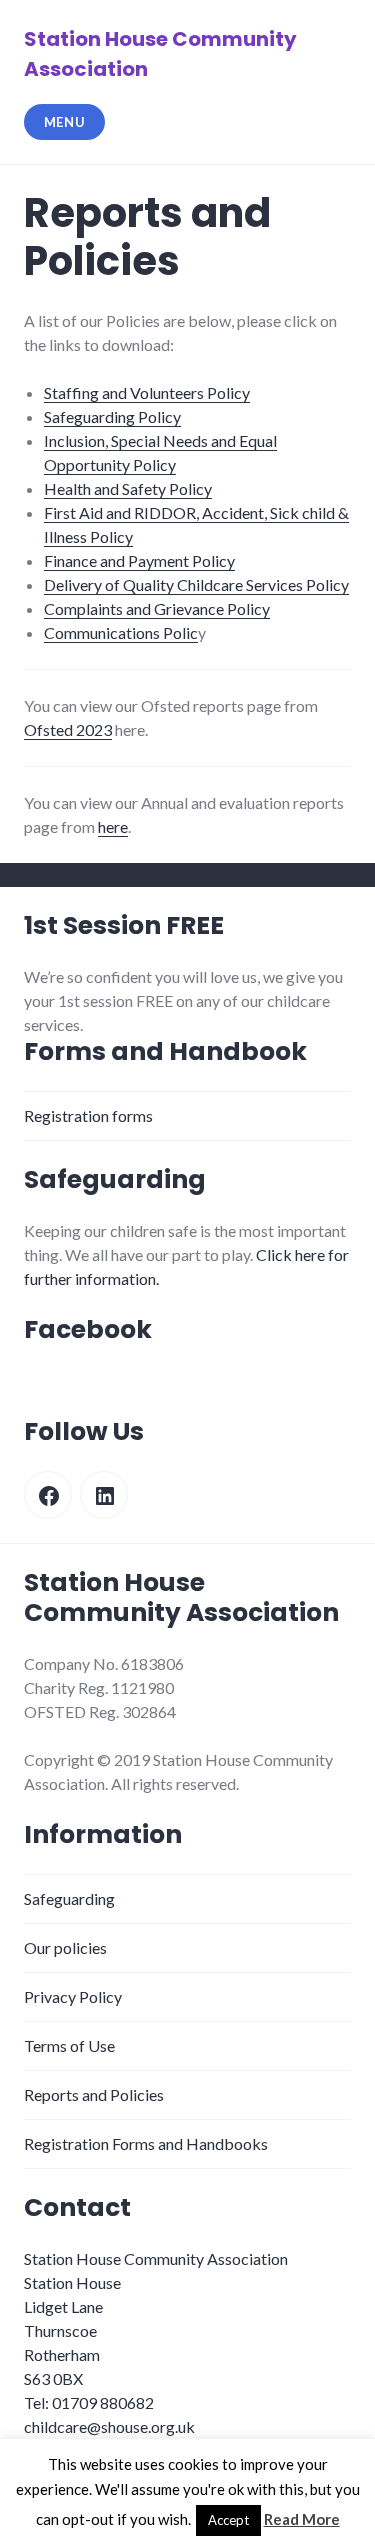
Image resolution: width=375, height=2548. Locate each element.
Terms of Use (69, 2045)
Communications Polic (121, 632)
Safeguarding (69, 1898)
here (113, 826)
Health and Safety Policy (128, 488)
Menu (65, 122)
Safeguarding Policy (112, 416)
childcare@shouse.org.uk (109, 2426)
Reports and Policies (94, 2094)
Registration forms (88, 1115)
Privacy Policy (73, 1996)
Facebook (88, 1329)
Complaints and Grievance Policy (157, 608)
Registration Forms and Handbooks (146, 2143)
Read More (302, 2519)
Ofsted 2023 (68, 729)
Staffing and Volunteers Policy (147, 392)
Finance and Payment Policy (139, 560)
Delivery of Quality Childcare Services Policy (196, 584)
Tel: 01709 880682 (89, 2402)
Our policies (65, 1947)
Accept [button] (228, 2520)
